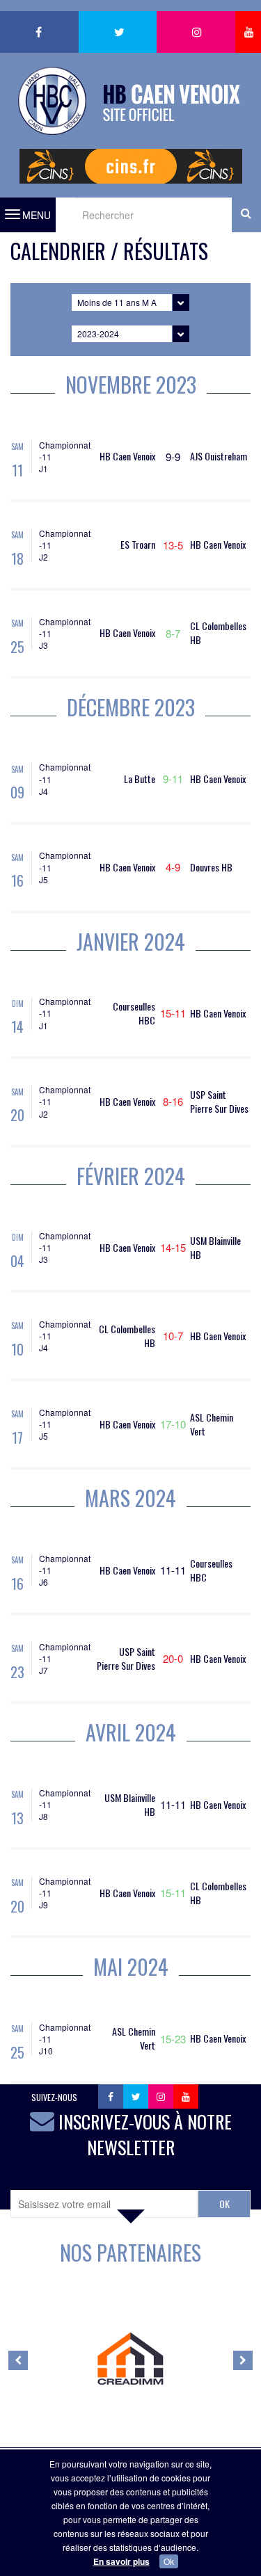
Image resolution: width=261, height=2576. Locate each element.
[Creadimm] (130, 2359)
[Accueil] (131, 92)
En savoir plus (121, 2561)
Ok (169, 2561)
